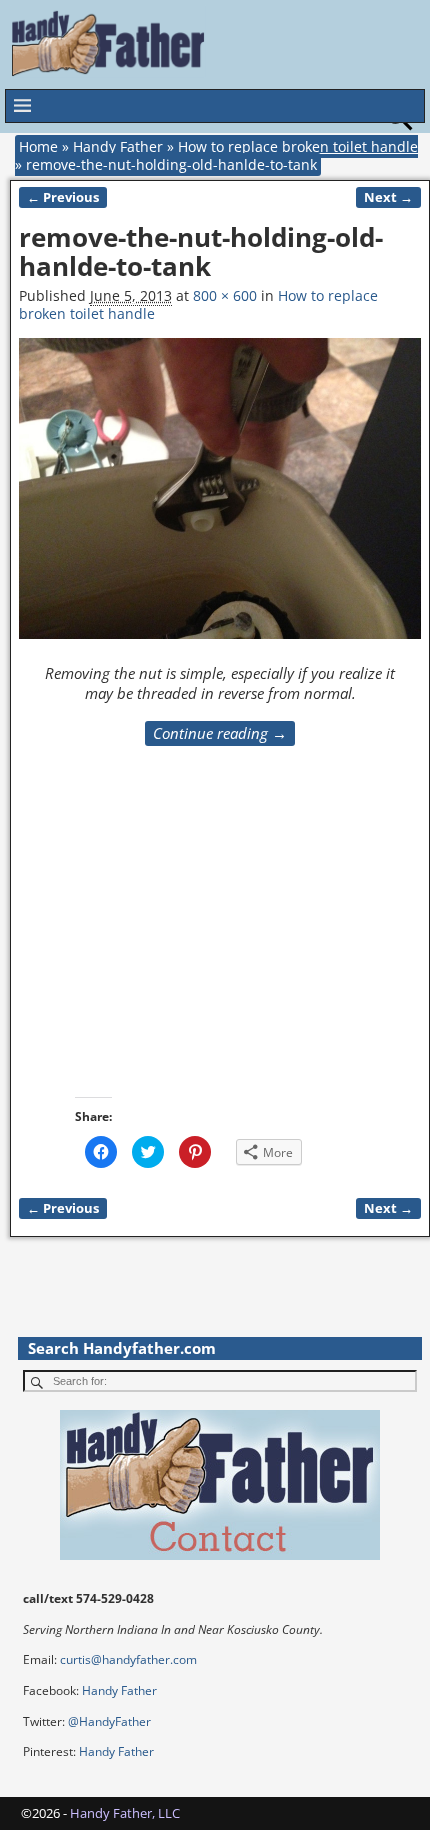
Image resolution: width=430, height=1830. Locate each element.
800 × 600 (225, 295)
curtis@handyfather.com (128, 1659)
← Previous (63, 197)
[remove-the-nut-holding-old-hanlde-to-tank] (219, 499)
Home (38, 146)
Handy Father (118, 146)
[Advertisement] (197, 947)
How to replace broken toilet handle (298, 146)
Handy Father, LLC (125, 1813)
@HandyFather (109, 1721)
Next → (388, 197)
